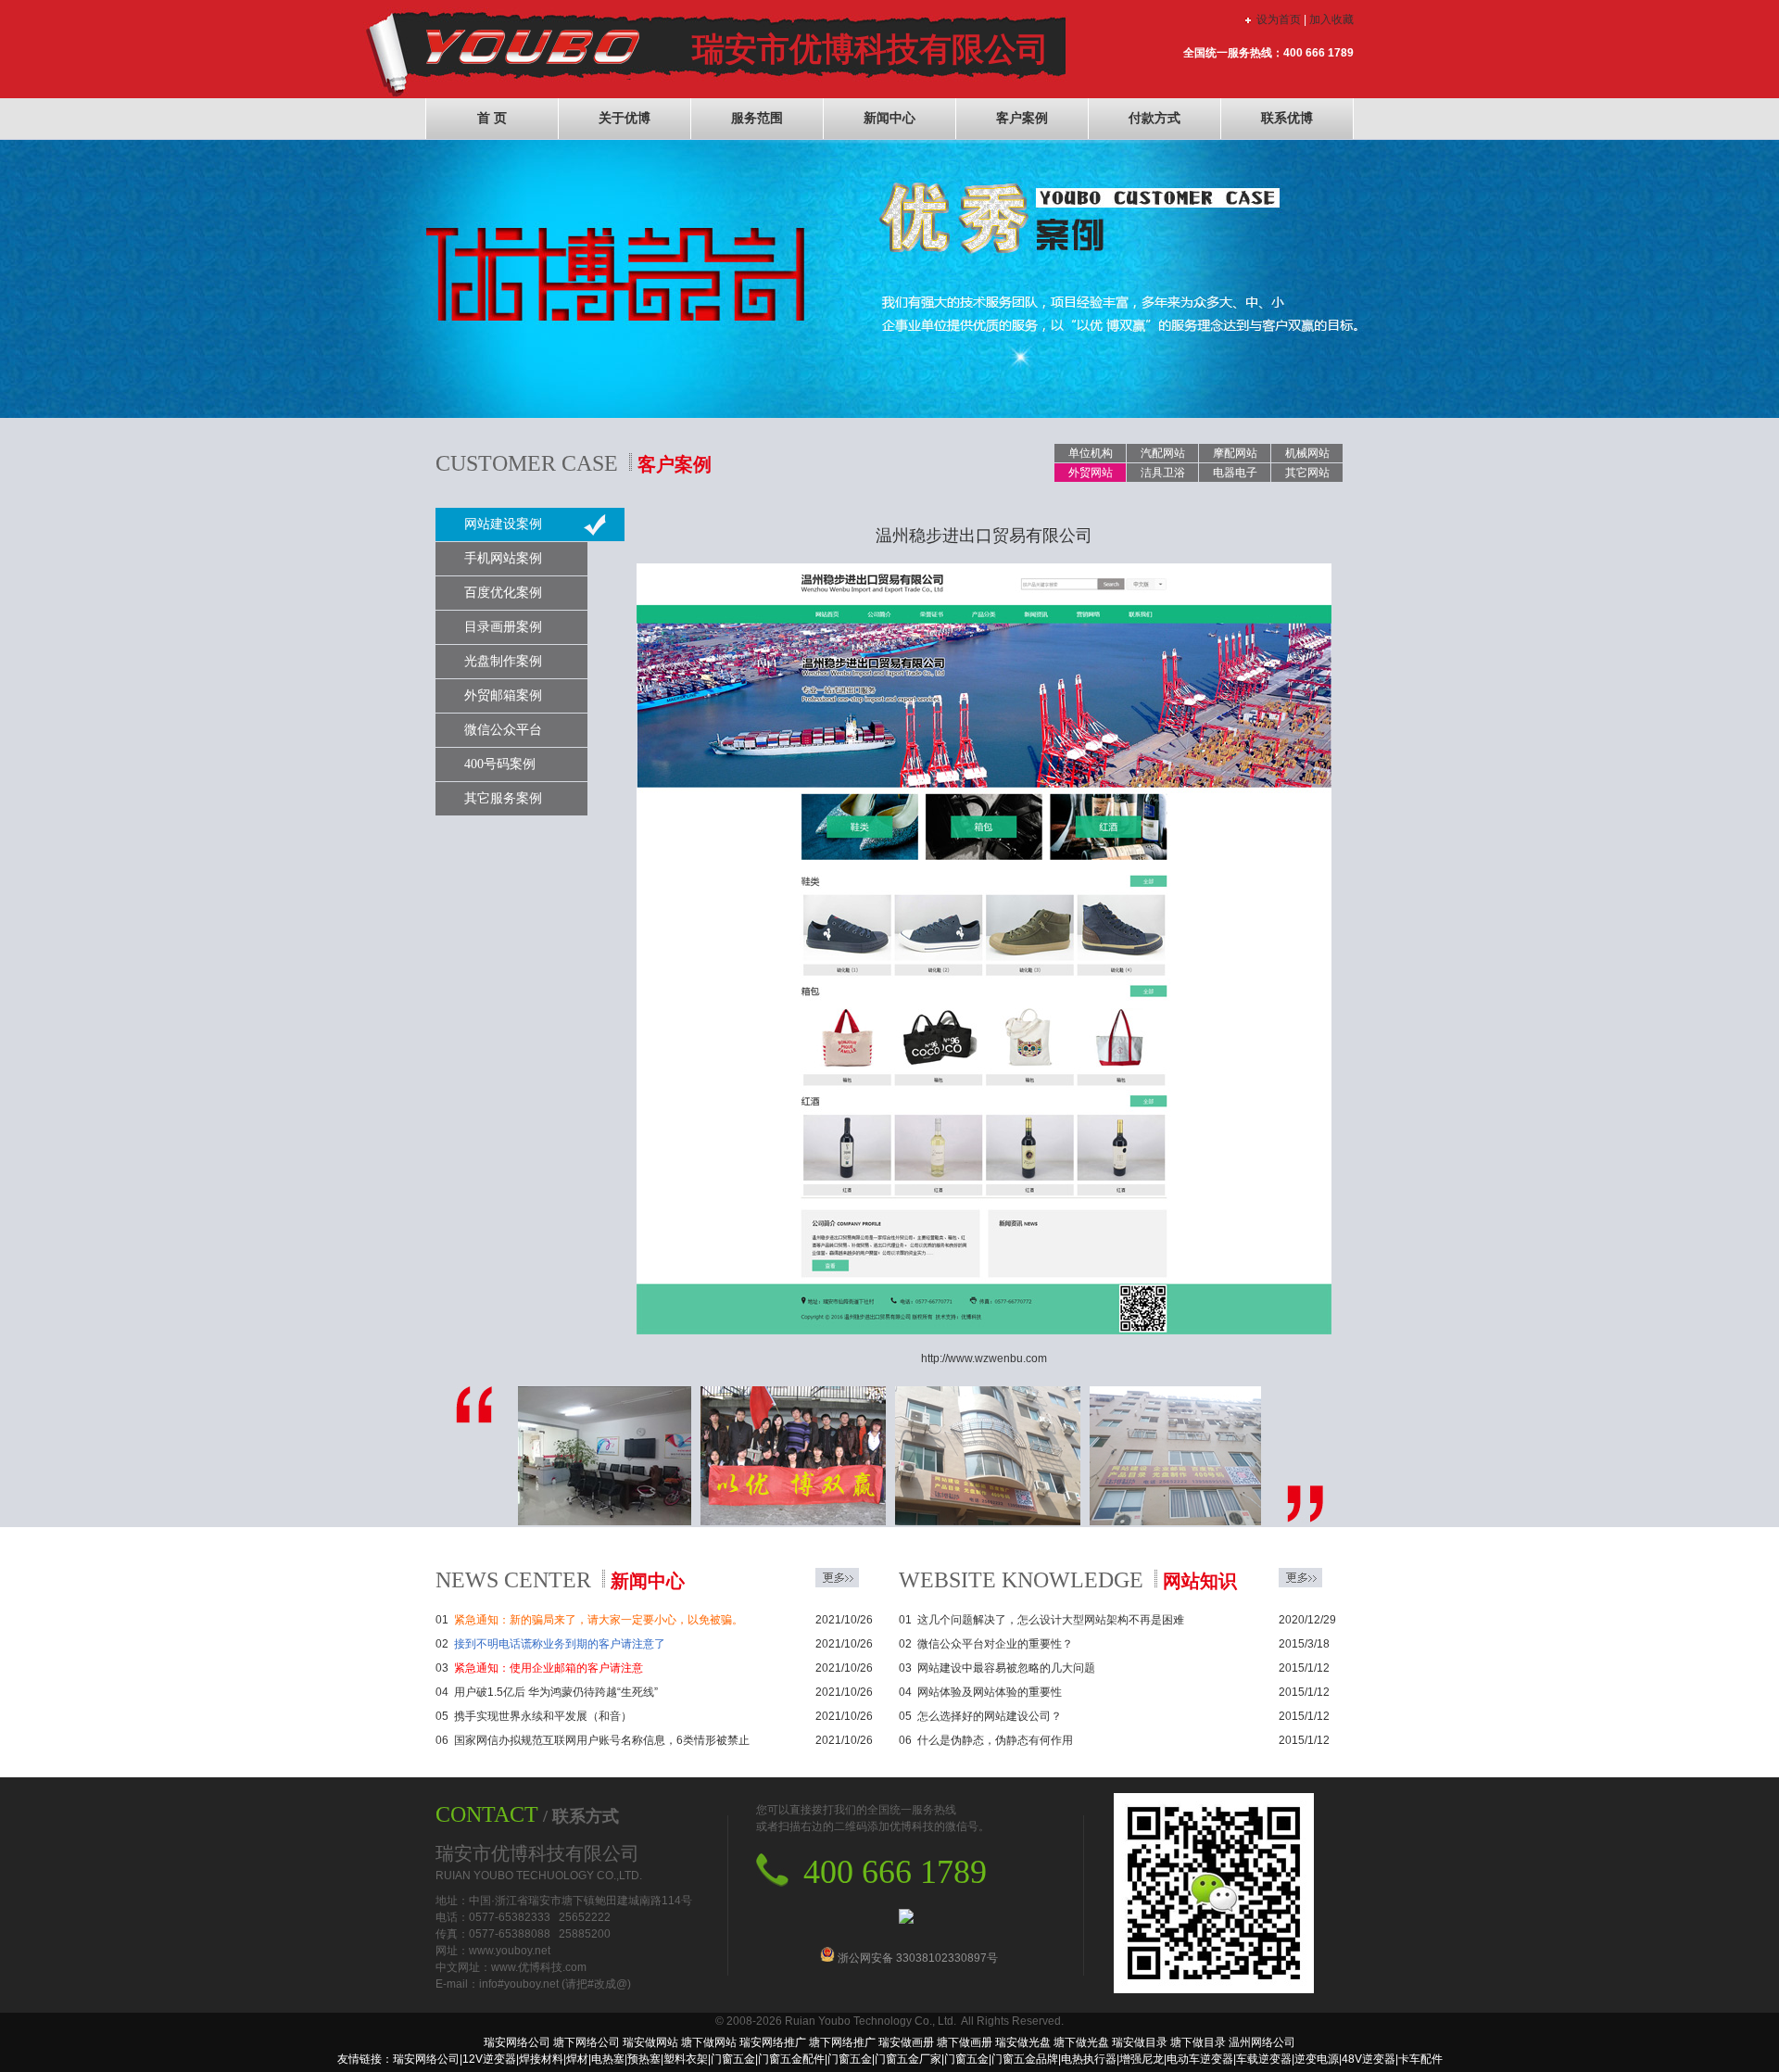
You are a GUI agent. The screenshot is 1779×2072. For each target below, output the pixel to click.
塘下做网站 (709, 2042)
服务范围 (757, 118)
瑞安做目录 (1140, 2042)
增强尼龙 (1142, 2059)
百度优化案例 (503, 593)
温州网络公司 (1262, 2042)
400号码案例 (500, 764)
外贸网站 (1091, 473)
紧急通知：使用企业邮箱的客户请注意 (549, 1668)
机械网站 (1307, 453)
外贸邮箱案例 (503, 695)
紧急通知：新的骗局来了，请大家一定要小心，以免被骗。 (599, 1620)
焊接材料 (541, 2059)
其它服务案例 (503, 798)
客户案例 (1022, 118)
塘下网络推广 (842, 2042)
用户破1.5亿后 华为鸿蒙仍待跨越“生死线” (556, 1692)
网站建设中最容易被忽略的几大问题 (1006, 1668)
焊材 (577, 2059)
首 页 (492, 118)
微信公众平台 (503, 730)
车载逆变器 (1264, 2059)
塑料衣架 (686, 2059)
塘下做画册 (965, 2042)
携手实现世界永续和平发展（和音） (543, 1716)
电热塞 (608, 2059)
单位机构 (1091, 453)
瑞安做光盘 (1023, 2042)
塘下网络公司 (587, 2042)
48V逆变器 (1369, 2059)
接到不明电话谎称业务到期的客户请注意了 (560, 1644)
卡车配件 (1420, 2059)
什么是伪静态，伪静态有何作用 (995, 1740)
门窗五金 (733, 2059)
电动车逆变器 (1200, 2059)
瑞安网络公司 (517, 2042)
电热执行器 (1089, 2059)
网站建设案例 (503, 524)
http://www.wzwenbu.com (984, 1358)
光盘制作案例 (503, 661)
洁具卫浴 (1163, 473)
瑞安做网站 (650, 2042)
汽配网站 (1163, 453)
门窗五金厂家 (908, 2059)
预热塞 (644, 2059)
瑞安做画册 (906, 2042)
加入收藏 (1331, 19)
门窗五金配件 (791, 2059)
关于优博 (625, 118)
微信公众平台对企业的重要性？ (995, 1644)
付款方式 (1154, 118)
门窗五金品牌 (1025, 2059)
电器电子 (1235, 473)
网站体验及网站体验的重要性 (990, 1692)
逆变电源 (1317, 2059)
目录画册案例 (503, 627)
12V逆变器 (489, 2059)
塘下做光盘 (1081, 2042)
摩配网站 (1235, 453)
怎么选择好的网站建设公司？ (990, 1716)
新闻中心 (889, 118)
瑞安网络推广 (773, 2042)
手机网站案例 (503, 558)
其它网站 (1307, 473)
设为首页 (1279, 19)
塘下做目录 (1198, 2042)
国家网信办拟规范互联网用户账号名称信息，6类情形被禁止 (602, 1740)
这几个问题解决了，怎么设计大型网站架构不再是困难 (1051, 1620)
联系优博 (1287, 118)
